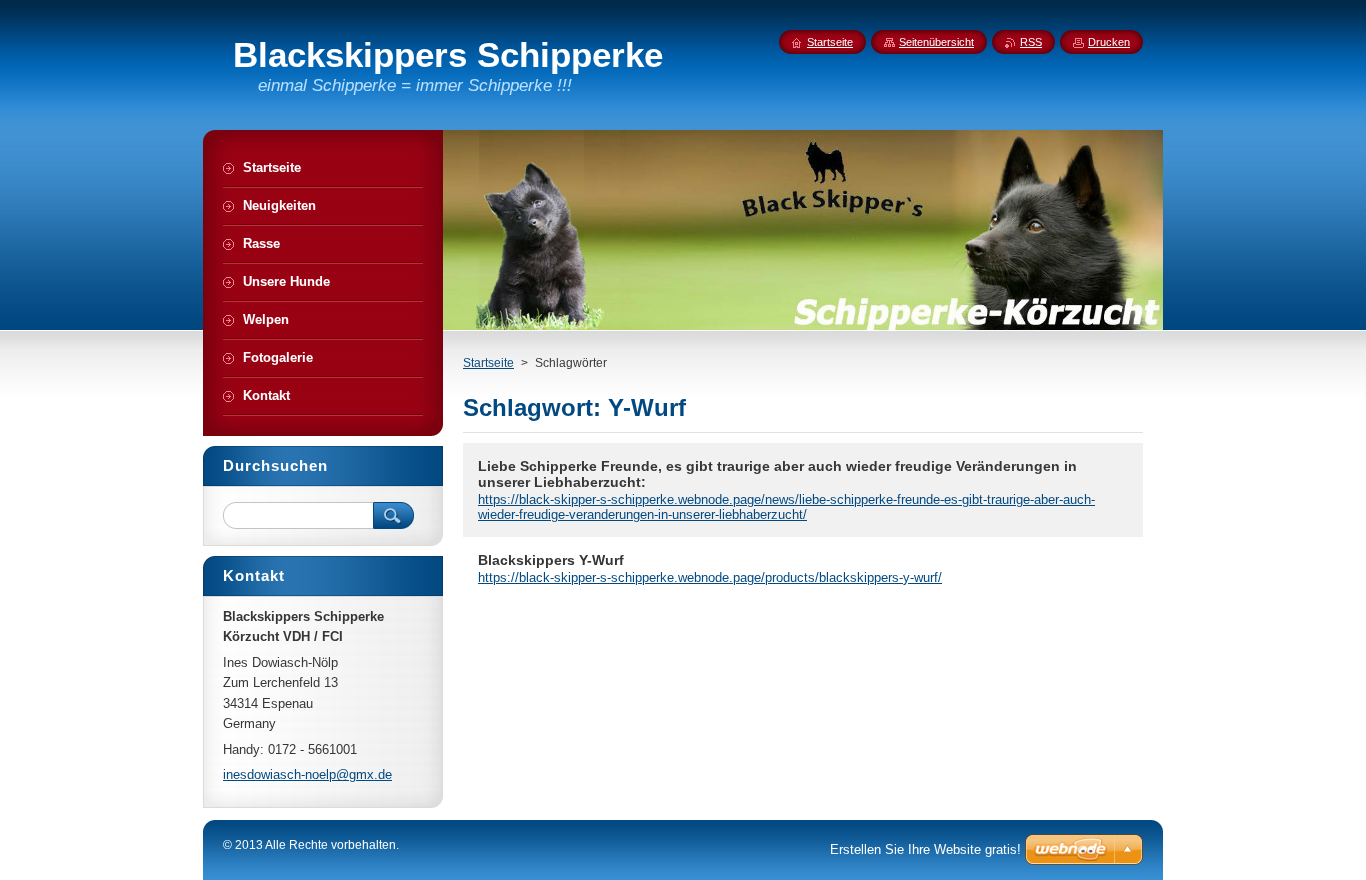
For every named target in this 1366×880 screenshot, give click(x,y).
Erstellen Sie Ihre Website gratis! (925, 849)
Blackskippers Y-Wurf (551, 560)
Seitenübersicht (936, 42)
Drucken (1109, 42)
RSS (1031, 42)
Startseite (488, 363)
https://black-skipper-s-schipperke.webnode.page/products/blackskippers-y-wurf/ (710, 577)
